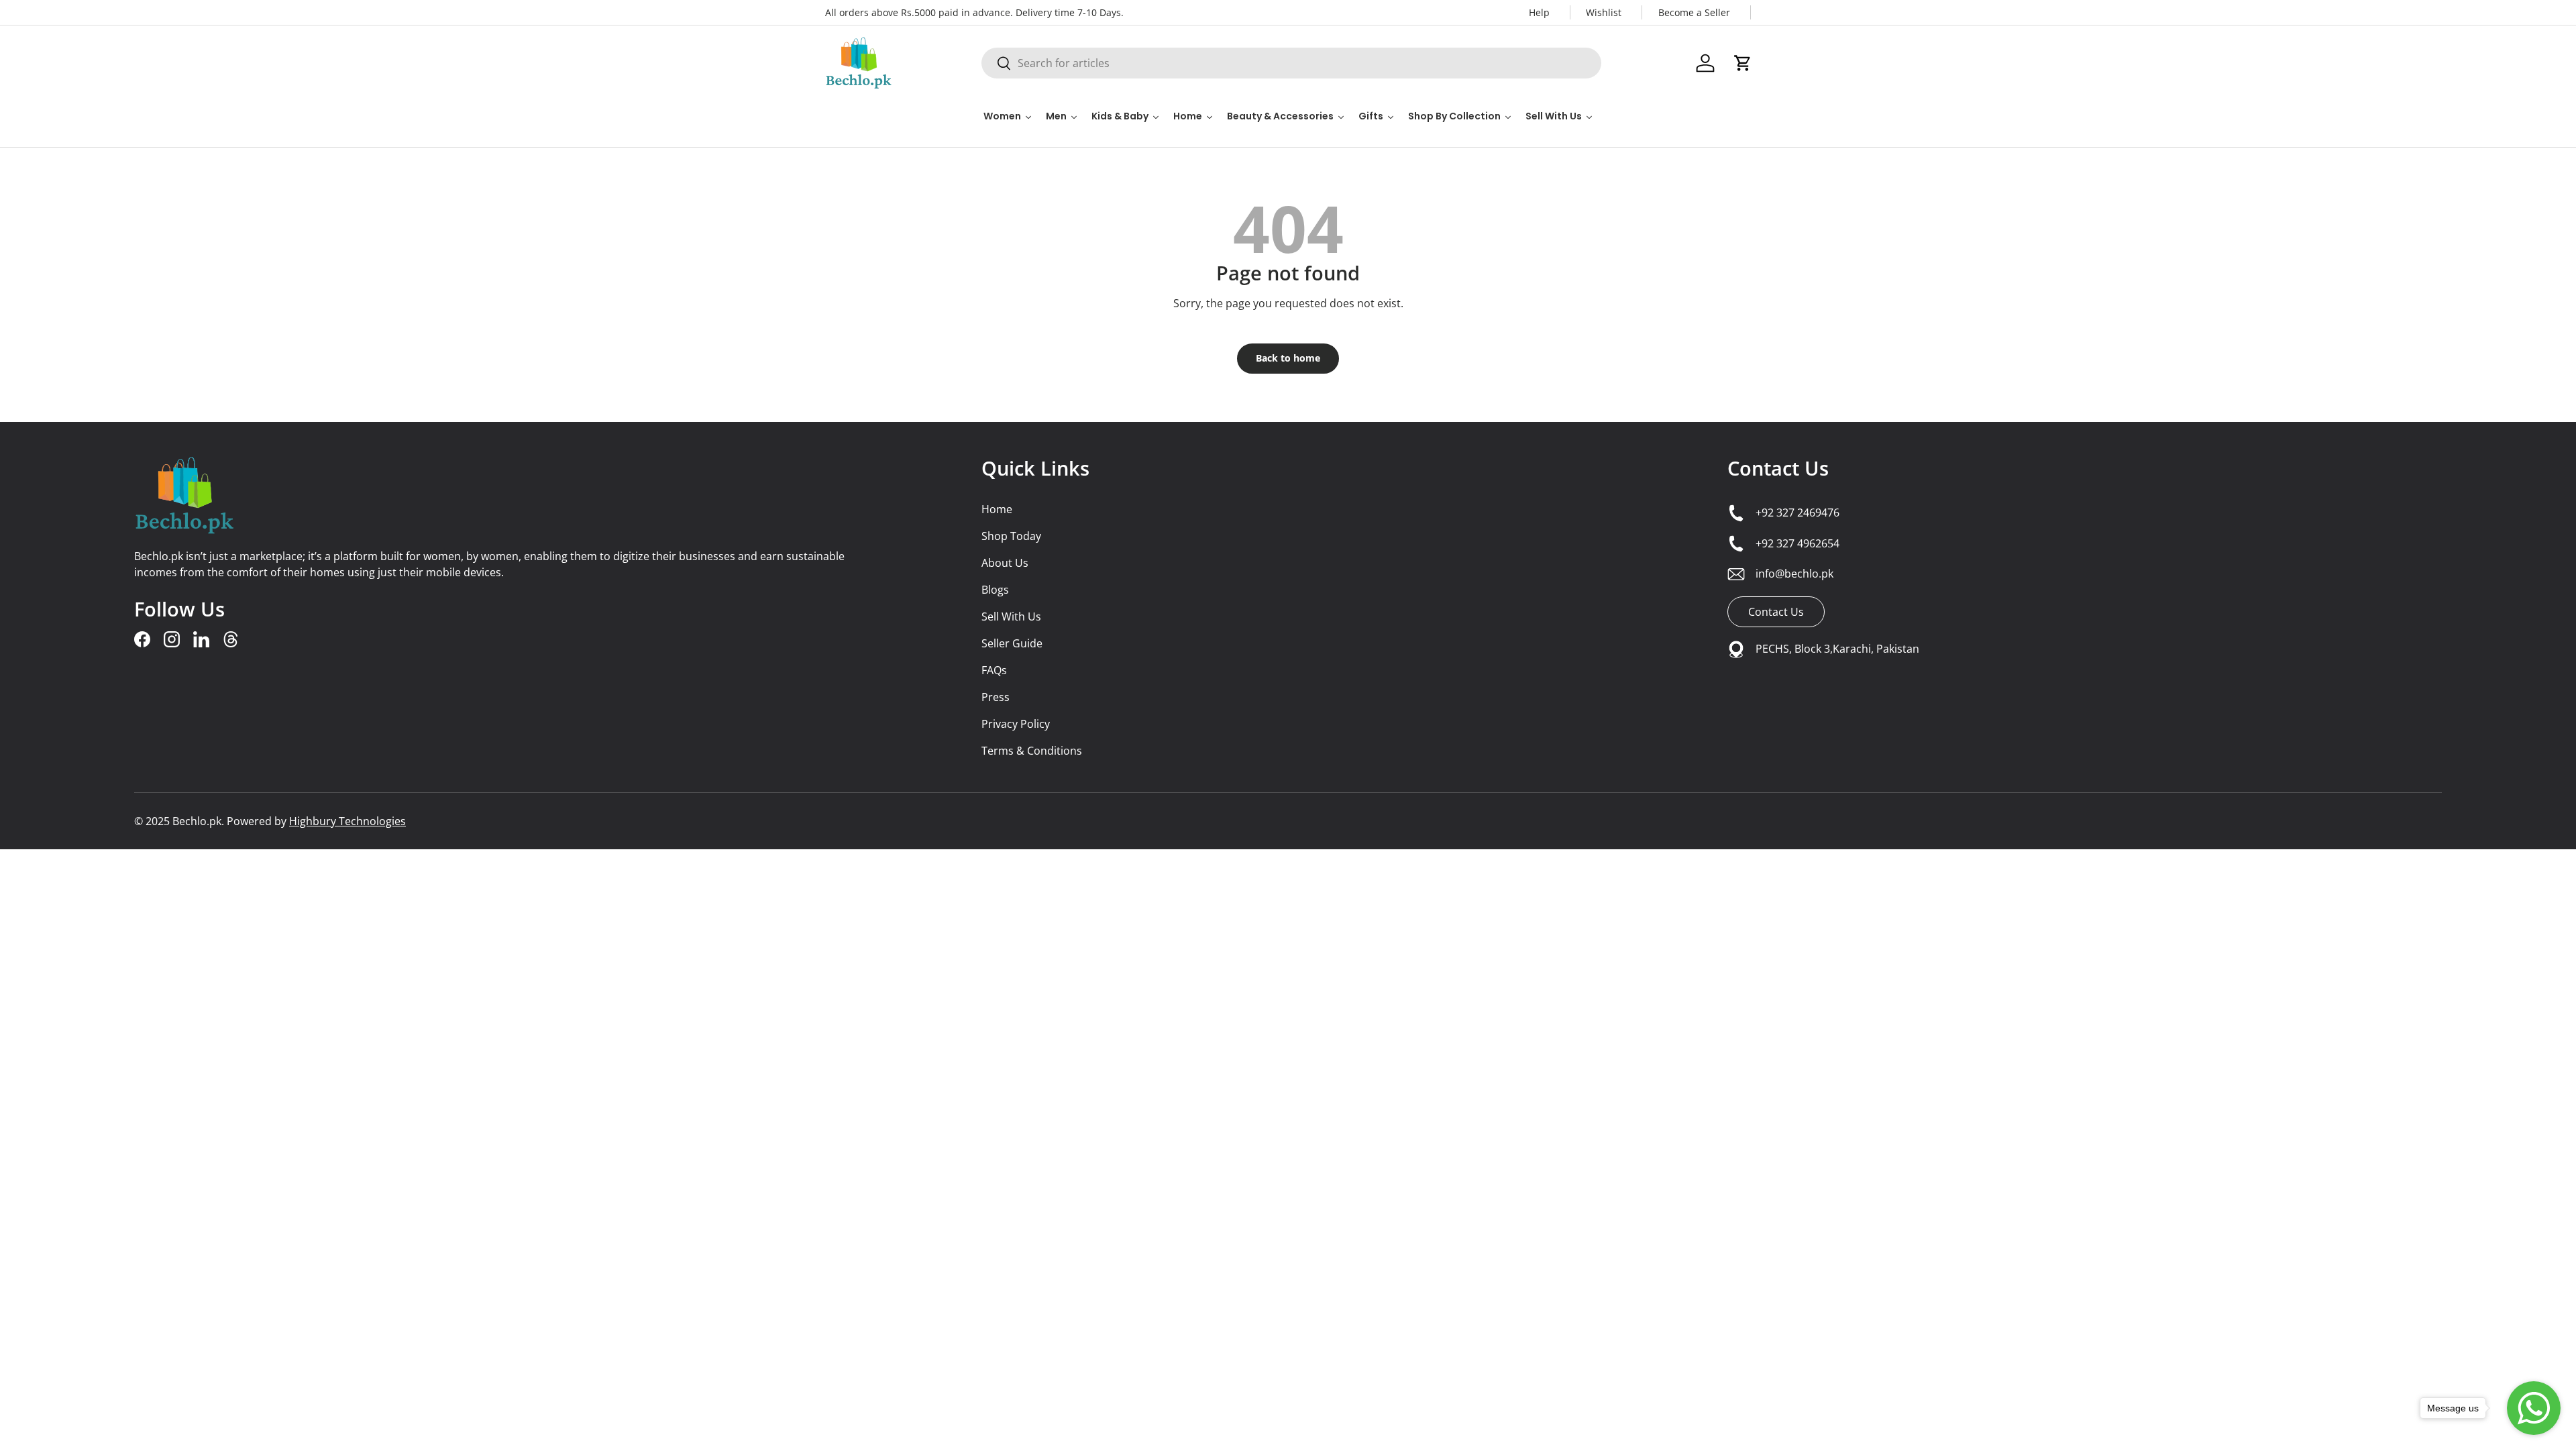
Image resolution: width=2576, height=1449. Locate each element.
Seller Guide (1012, 643)
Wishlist (1604, 12)
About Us (1005, 563)
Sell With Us (1011, 616)
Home (997, 509)
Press (996, 697)
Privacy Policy (1016, 724)
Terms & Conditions (1032, 751)
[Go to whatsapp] (2534, 1408)
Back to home (1288, 358)
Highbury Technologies (347, 821)
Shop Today (1011, 536)
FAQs (994, 670)
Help (1539, 12)
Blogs (995, 590)
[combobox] (1291, 63)
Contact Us (1778, 468)
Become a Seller (1694, 12)
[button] (1743, 63)
